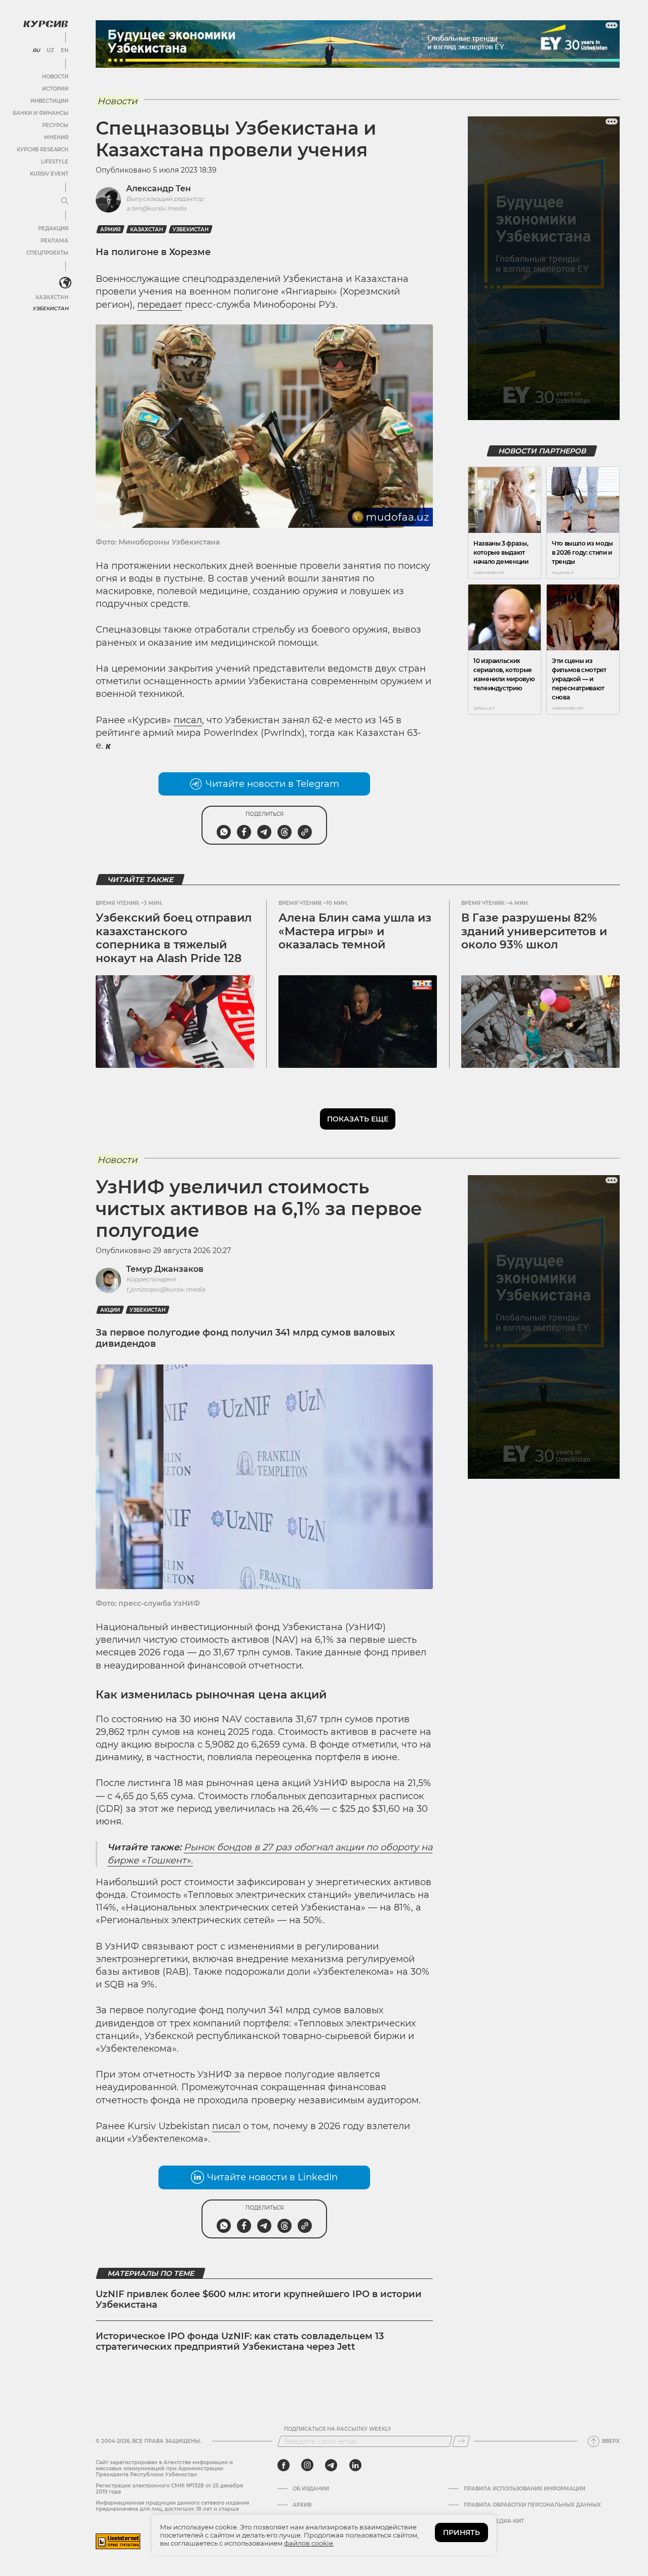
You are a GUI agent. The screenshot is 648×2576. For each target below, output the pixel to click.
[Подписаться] (461, 2441)
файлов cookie (309, 2543)
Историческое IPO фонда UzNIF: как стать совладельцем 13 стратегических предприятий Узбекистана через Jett (240, 2342)
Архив (302, 2505)
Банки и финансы (40, 113)
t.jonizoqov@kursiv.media (166, 1289)
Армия (110, 230)
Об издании (311, 2489)
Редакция (53, 228)
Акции (110, 1310)
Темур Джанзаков (165, 1269)
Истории (55, 89)
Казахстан (52, 297)
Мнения (56, 137)
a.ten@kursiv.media (156, 208)
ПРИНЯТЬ (461, 2532)
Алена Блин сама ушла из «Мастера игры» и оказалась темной (355, 931)
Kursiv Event (49, 174)
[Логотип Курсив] (46, 24)
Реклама (54, 241)
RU (36, 51)
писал (188, 720)
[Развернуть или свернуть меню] (65, 201)
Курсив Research (43, 150)
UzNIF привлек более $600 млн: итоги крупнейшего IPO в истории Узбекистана (259, 2300)
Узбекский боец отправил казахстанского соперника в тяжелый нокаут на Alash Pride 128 (174, 938)
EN (65, 51)
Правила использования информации (524, 2489)
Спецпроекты (47, 253)
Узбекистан (50, 308)
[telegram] (331, 2465)
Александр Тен (158, 189)
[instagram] (307, 2465)
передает (160, 305)
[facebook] (283, 2465)
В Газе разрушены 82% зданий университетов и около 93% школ (534, 931)
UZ (50, 51)
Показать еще (358, 1119)
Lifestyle (55, 162)
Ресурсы (55, 125)
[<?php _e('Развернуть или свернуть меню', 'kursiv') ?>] (65, 283)
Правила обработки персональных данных (532, 2505)
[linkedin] (355, 2465)
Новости (55, 77)
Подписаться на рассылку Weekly (338, 2429)
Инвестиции (49, 101)
